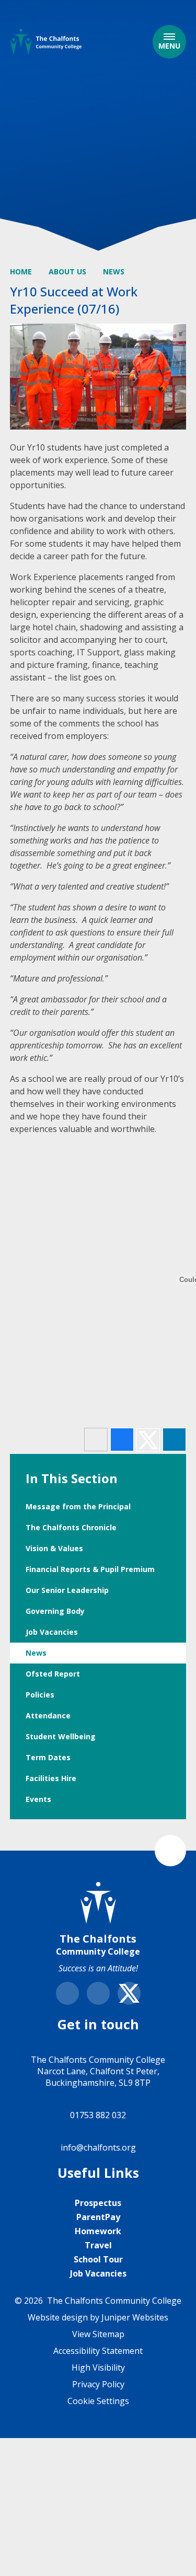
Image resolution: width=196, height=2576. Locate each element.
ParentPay (98, 2217)
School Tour (98, 2259)
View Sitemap (98, 2334)
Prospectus (98, 2203)
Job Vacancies (98, 2273)
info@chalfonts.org (98, 2147)
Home (21, 272)
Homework (98, 2231)
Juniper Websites (135, 2317)
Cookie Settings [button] (98, 2401)
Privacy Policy (98, 2384)
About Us (67, 272)
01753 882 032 (98, 2115)
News (114, 272)
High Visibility (98, 2367)
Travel (98, 2245)
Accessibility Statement (98, 2351)
